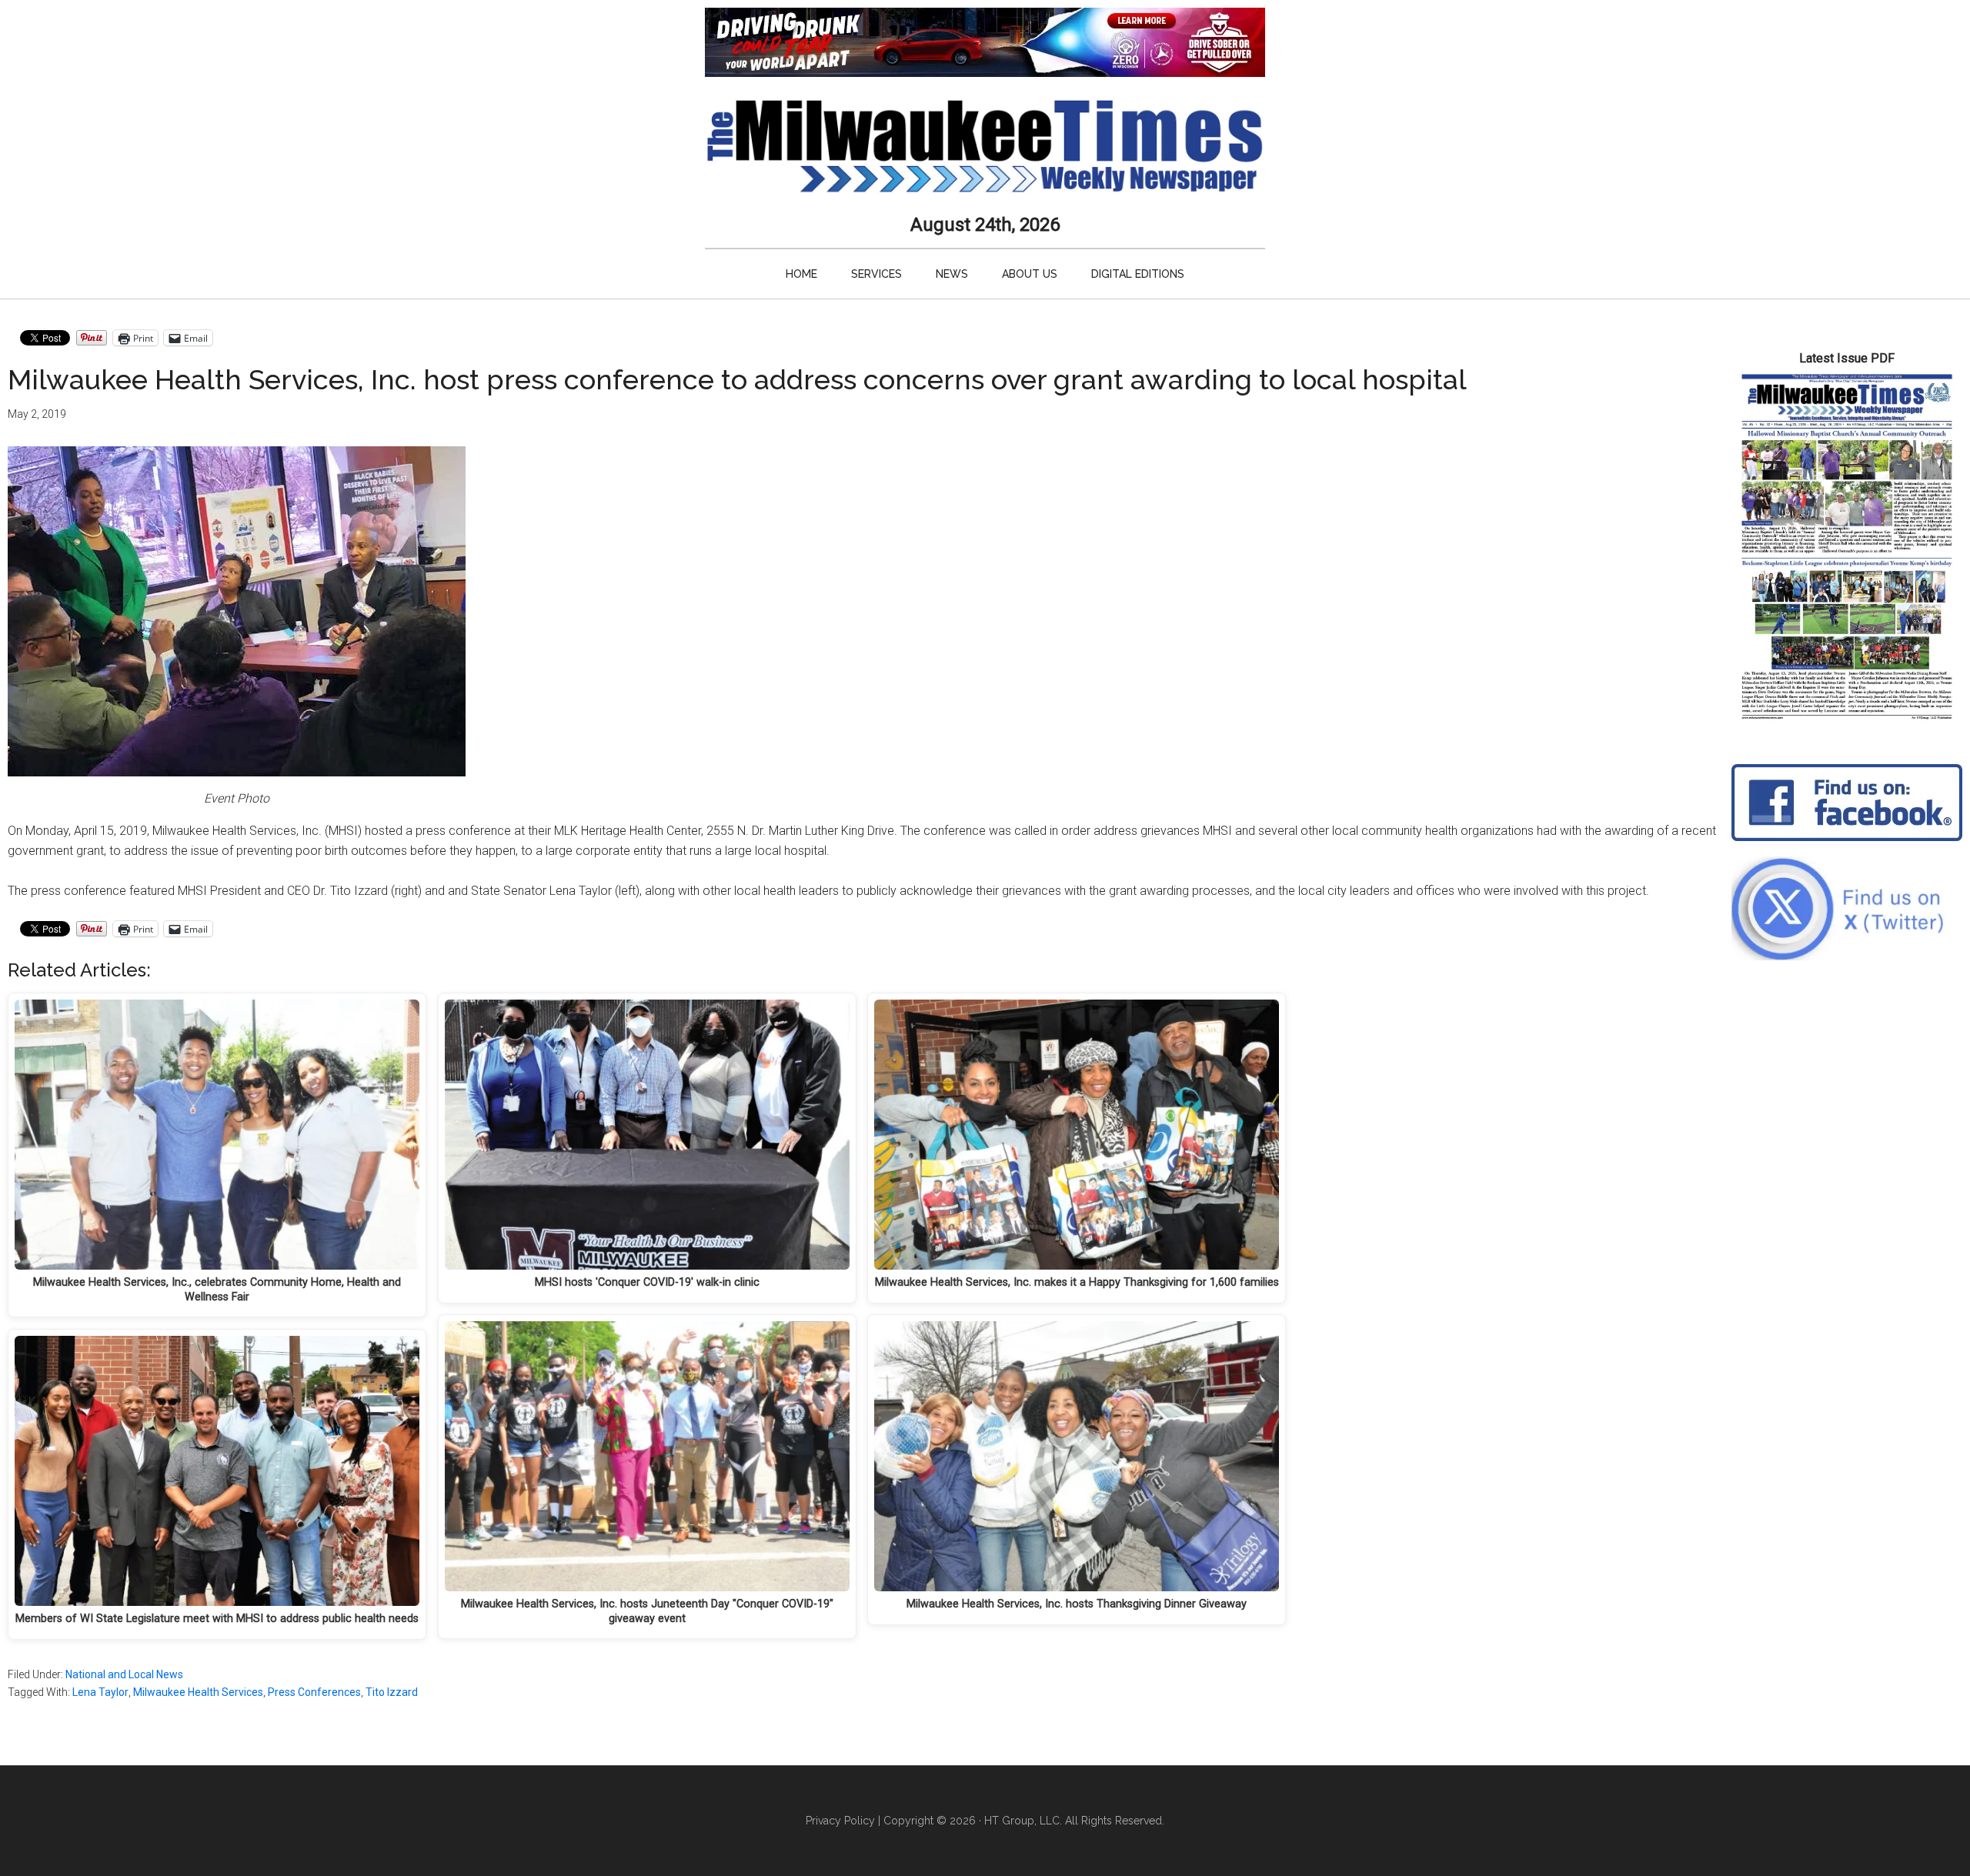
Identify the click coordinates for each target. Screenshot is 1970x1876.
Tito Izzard (392, 1692)
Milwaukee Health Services (198, 1692)
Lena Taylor (100, 1692)
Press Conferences (314, 1692)
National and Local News (124, 1674)
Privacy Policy (840, 1821)
